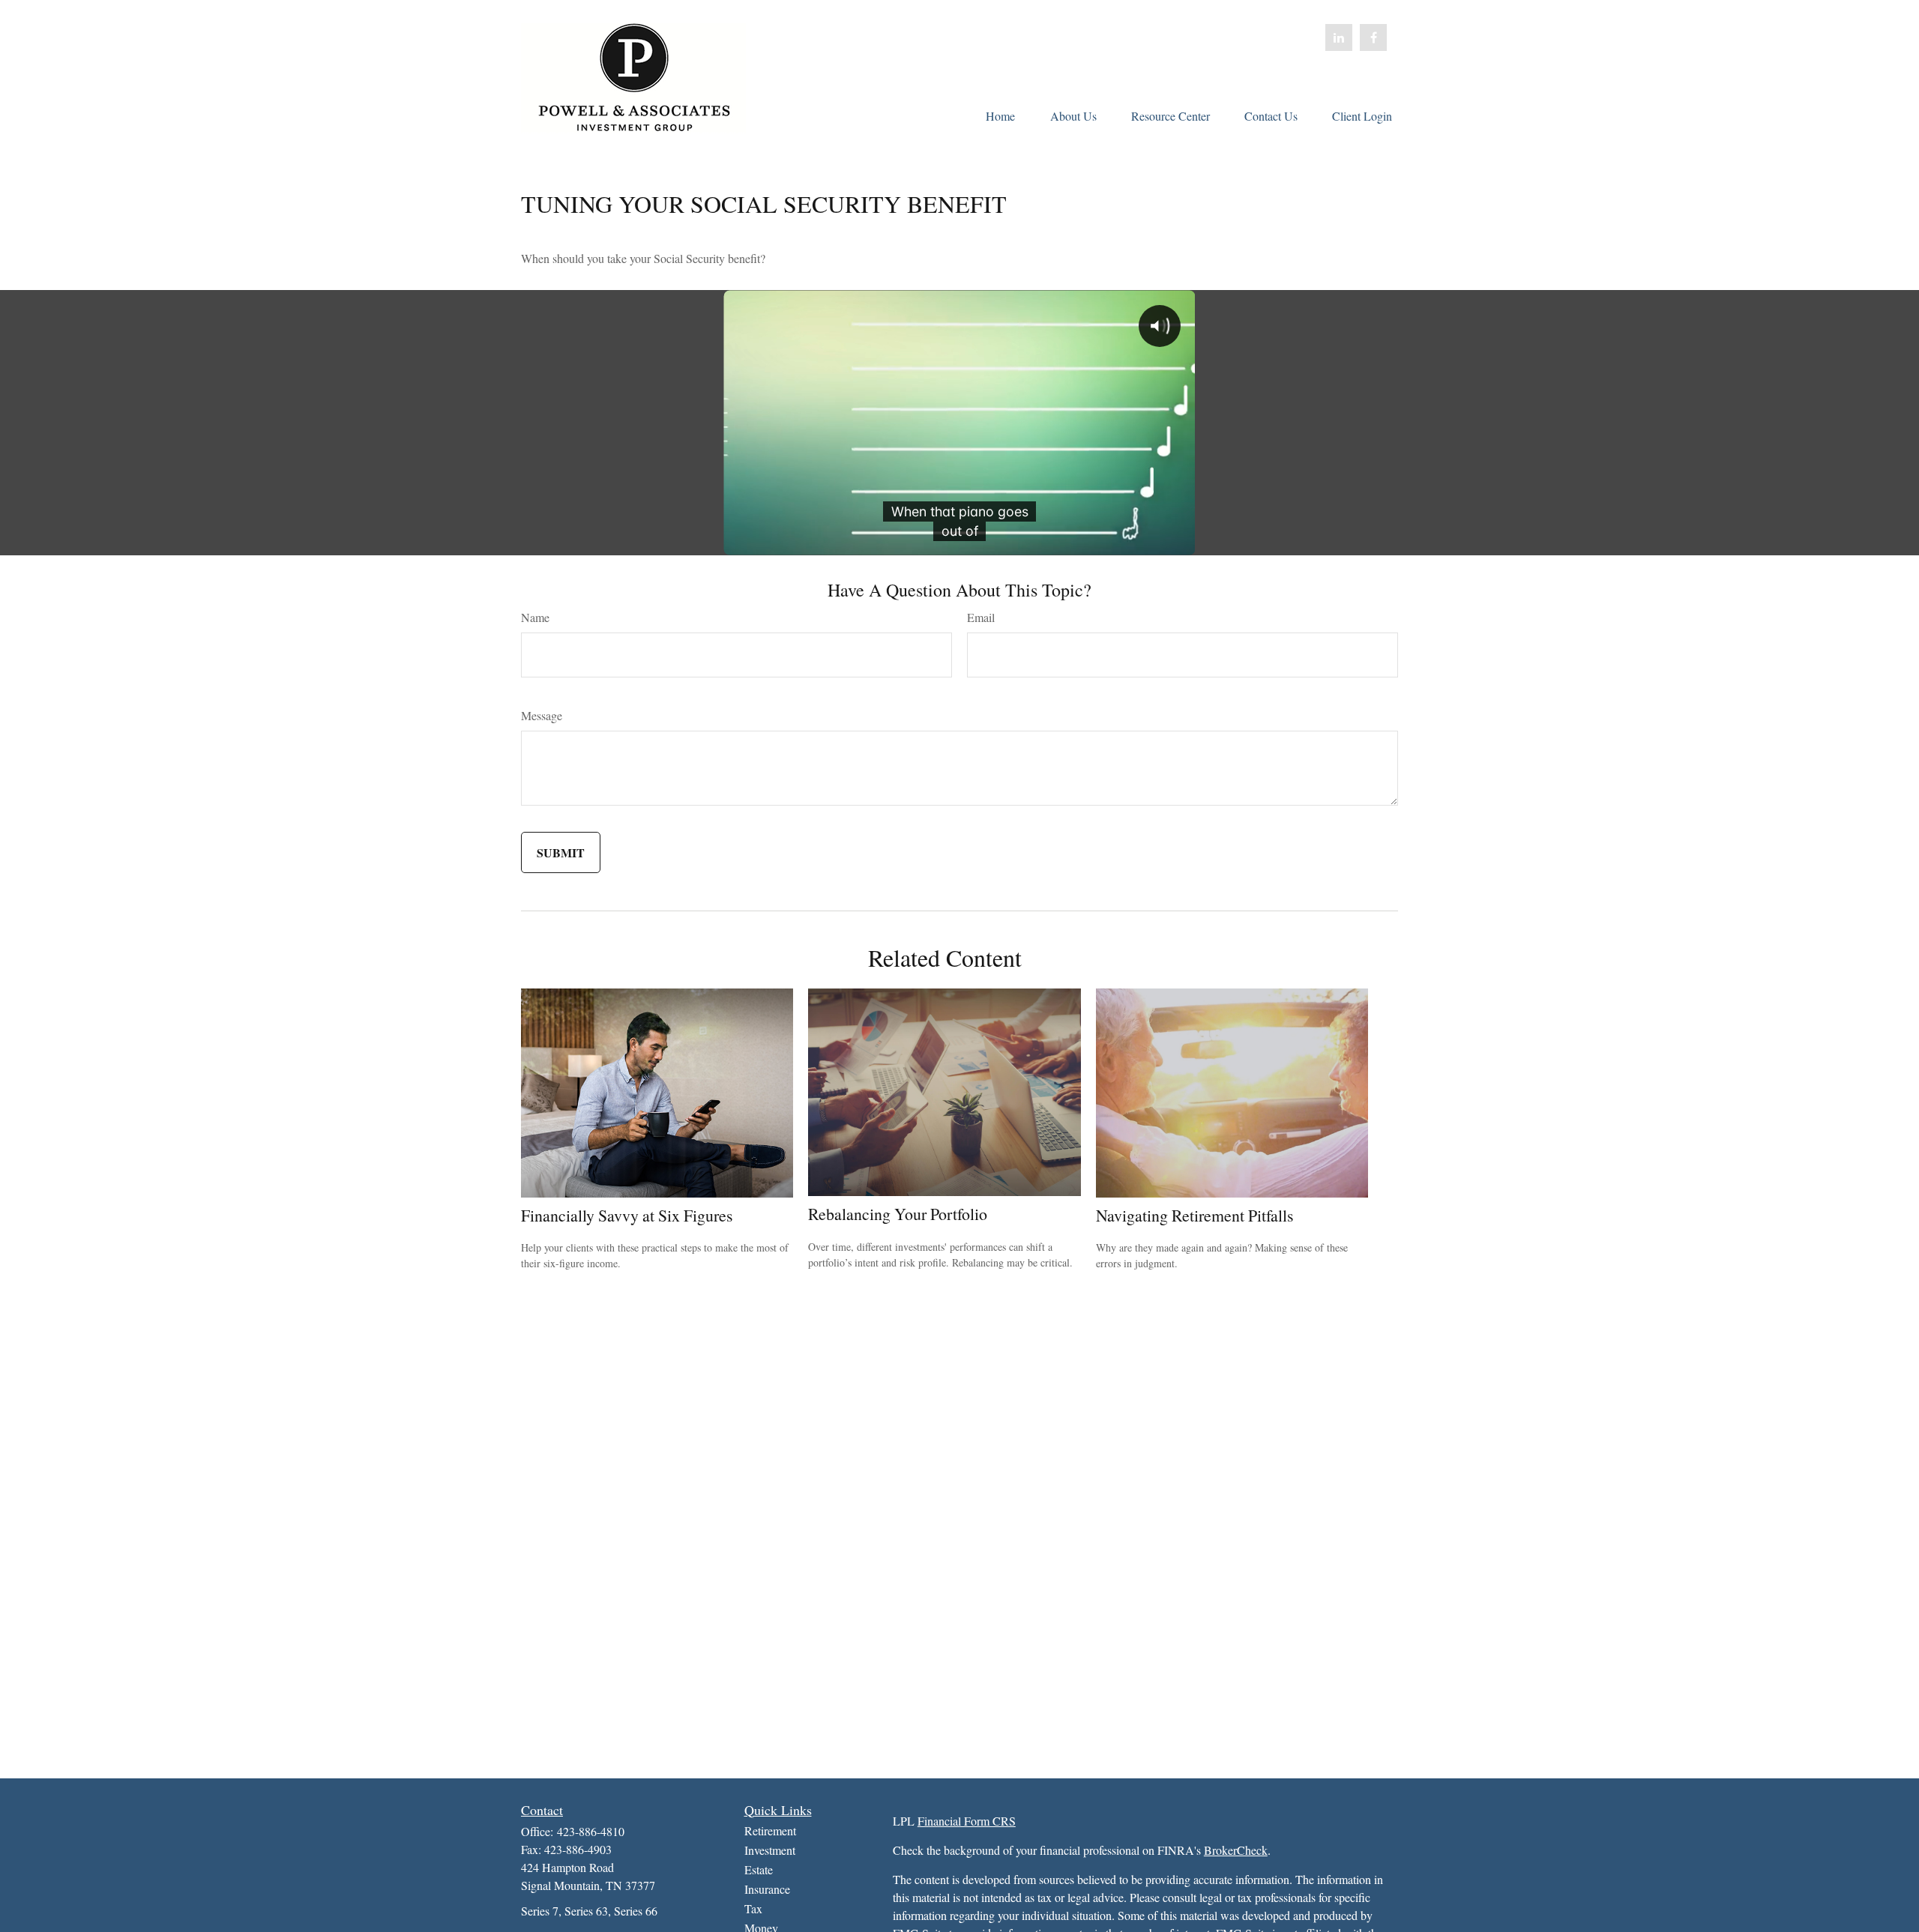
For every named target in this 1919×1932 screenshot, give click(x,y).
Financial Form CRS (967, 1821)
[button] (1000, 115)
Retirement (770, 1830)
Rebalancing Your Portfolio (898, 1214)
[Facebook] (1373, 37)
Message (542, 715)
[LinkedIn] (1339, 37)
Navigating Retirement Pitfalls (1195, 1215)
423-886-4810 (591, 1831)
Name (535, 617)
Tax (753, 1908)
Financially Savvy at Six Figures (627, 1215)
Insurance (767, 1889)
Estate (759, 1869)
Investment (770, 1850)
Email (981, 617)
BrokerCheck (1236, 1850)
